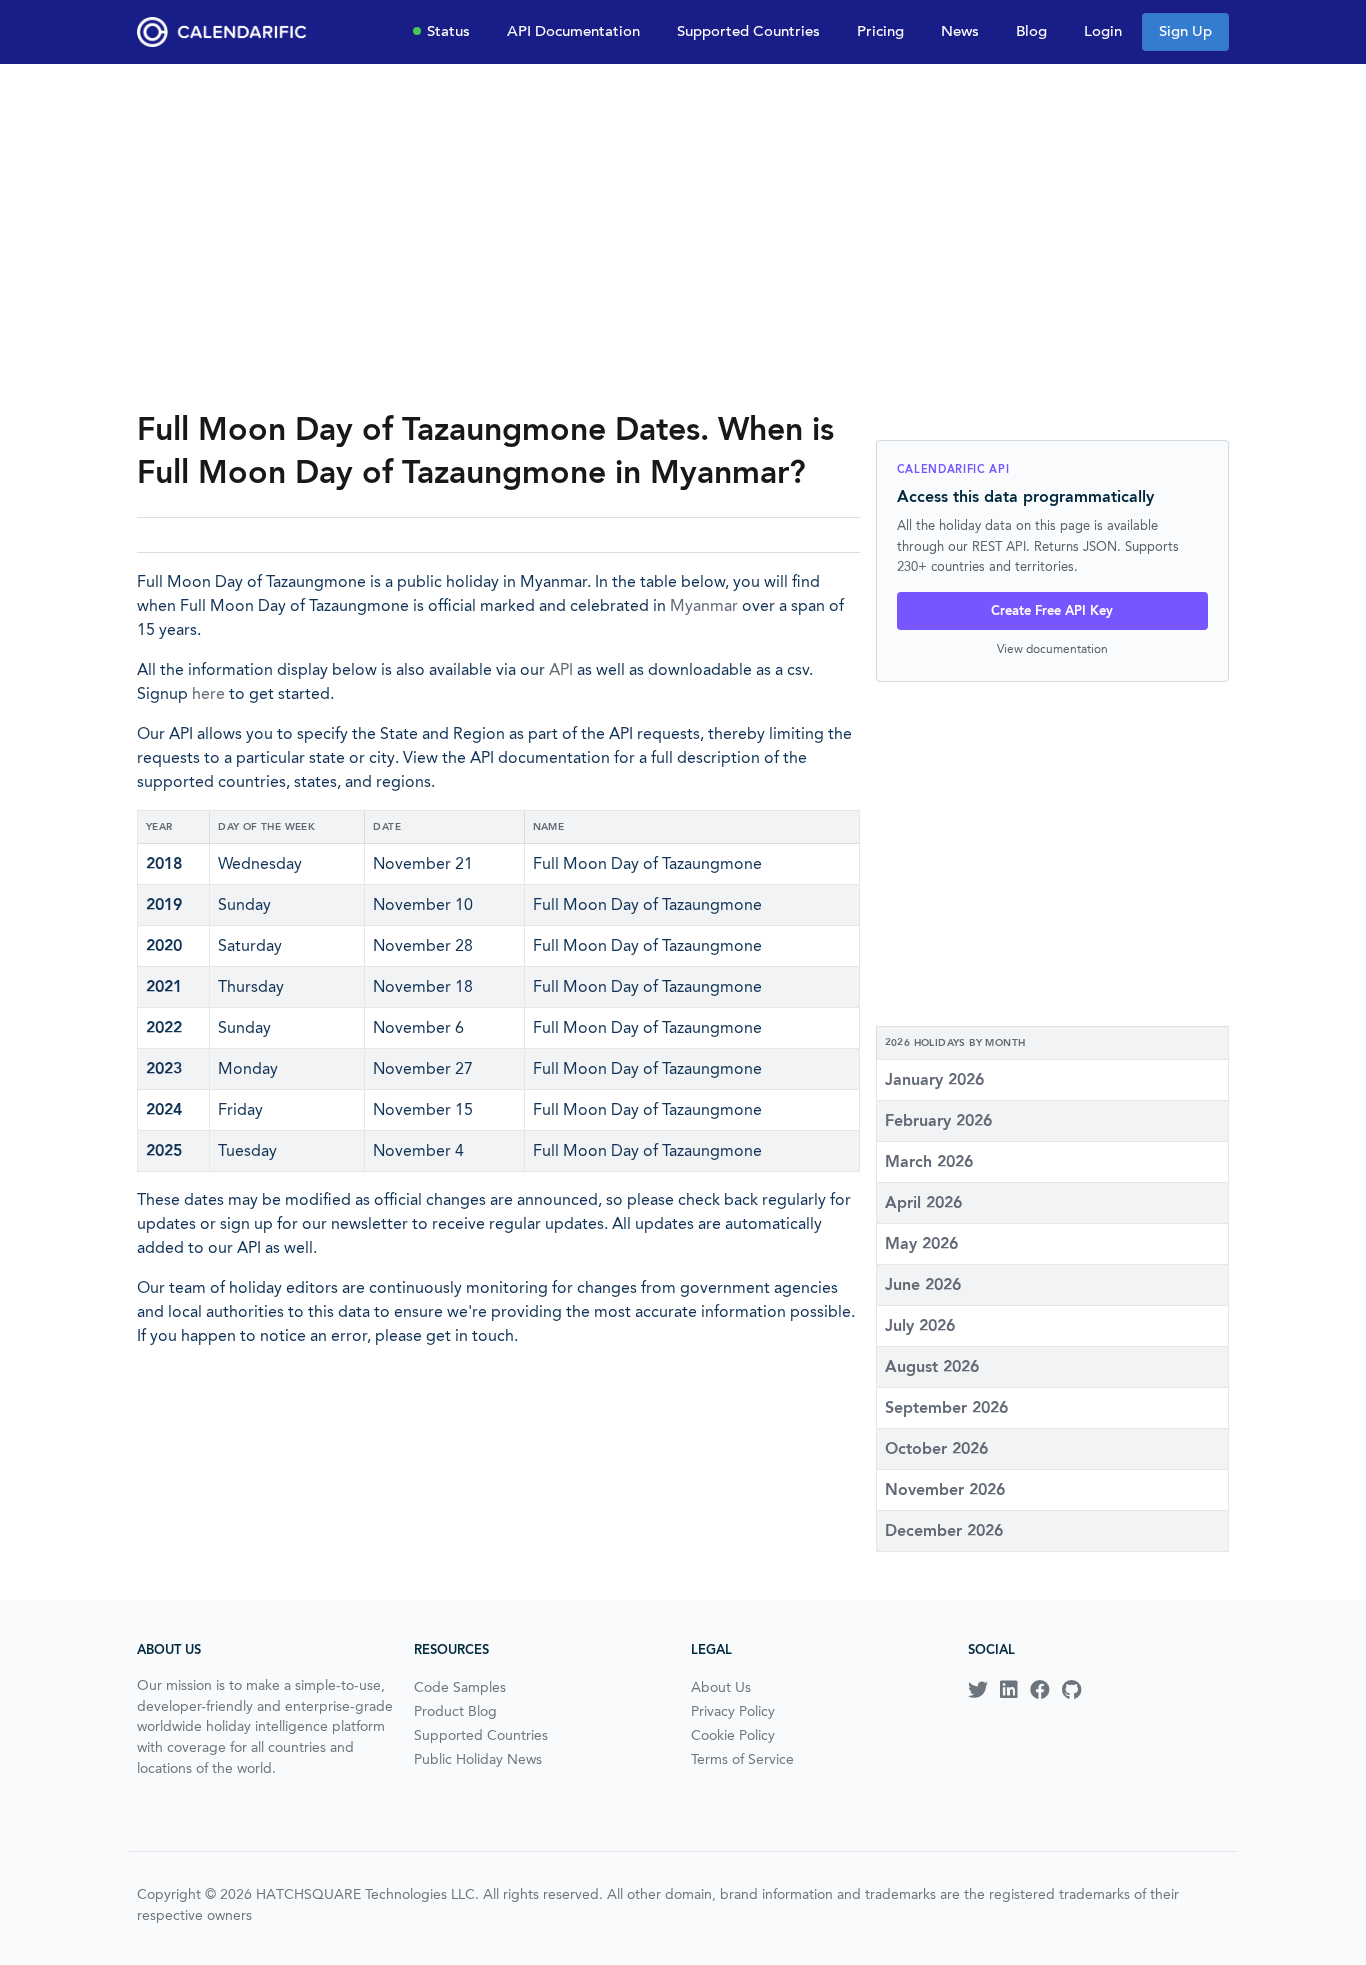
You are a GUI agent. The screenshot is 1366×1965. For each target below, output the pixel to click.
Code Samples (460, 1687)
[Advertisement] (683, 236)
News (960, 31)
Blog (1031, 31)
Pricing (880, 31)
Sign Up (1185, 31)
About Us (721, 1687)
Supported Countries (748, 31)
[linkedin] (1009, 1690)
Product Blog (455, 1711)
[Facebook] (1040, 1690)
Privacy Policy (733, 1711)
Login (1103, 31)
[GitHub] (1071, 1690)
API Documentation (573, 31)
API (561, 669)
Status (448, 31)
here (208, 693)
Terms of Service (742, 1759)
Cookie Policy (733, 1735)
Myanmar (704, 605)
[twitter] (978, 1690)
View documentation (1052, 648)
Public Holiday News (478, 1759)
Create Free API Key (1052, 610)
